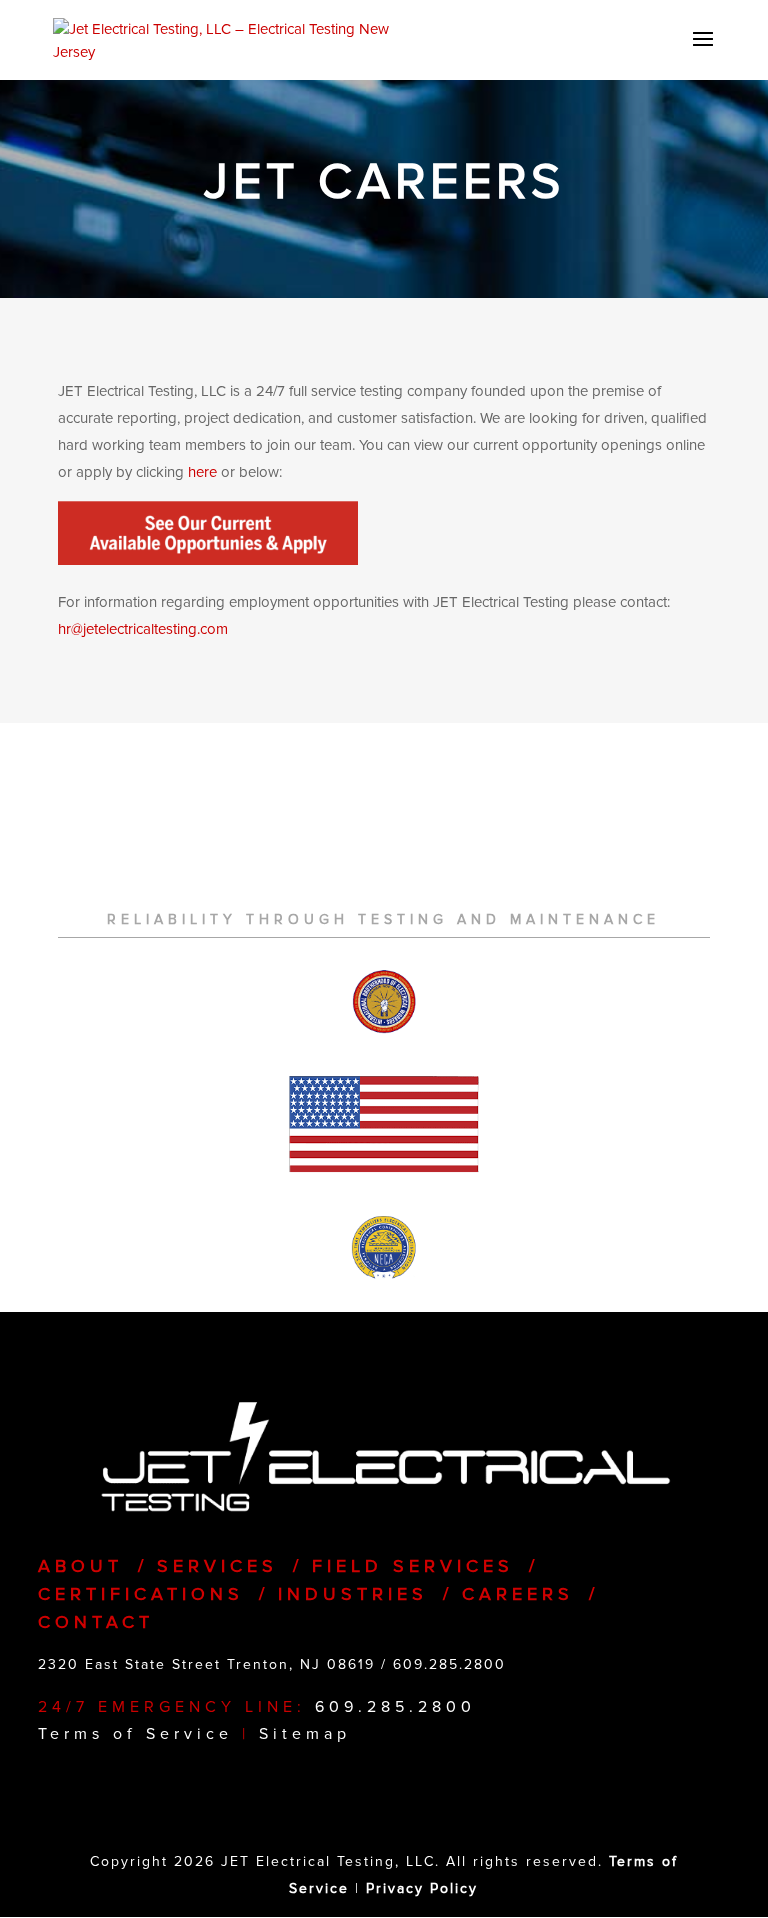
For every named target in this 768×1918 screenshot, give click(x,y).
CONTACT (96, 1622)
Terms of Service (135, 1734)
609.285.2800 (449, 1664)
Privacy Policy (422, 1888)
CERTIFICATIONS (141, 1594)
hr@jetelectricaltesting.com (143, 629)
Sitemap (305, 1734)
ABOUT (80, 1566)
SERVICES (217, 1566)
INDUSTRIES (353, 1594)
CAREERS (518, 1594)
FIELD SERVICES (413, 1566)
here (202, 472)
